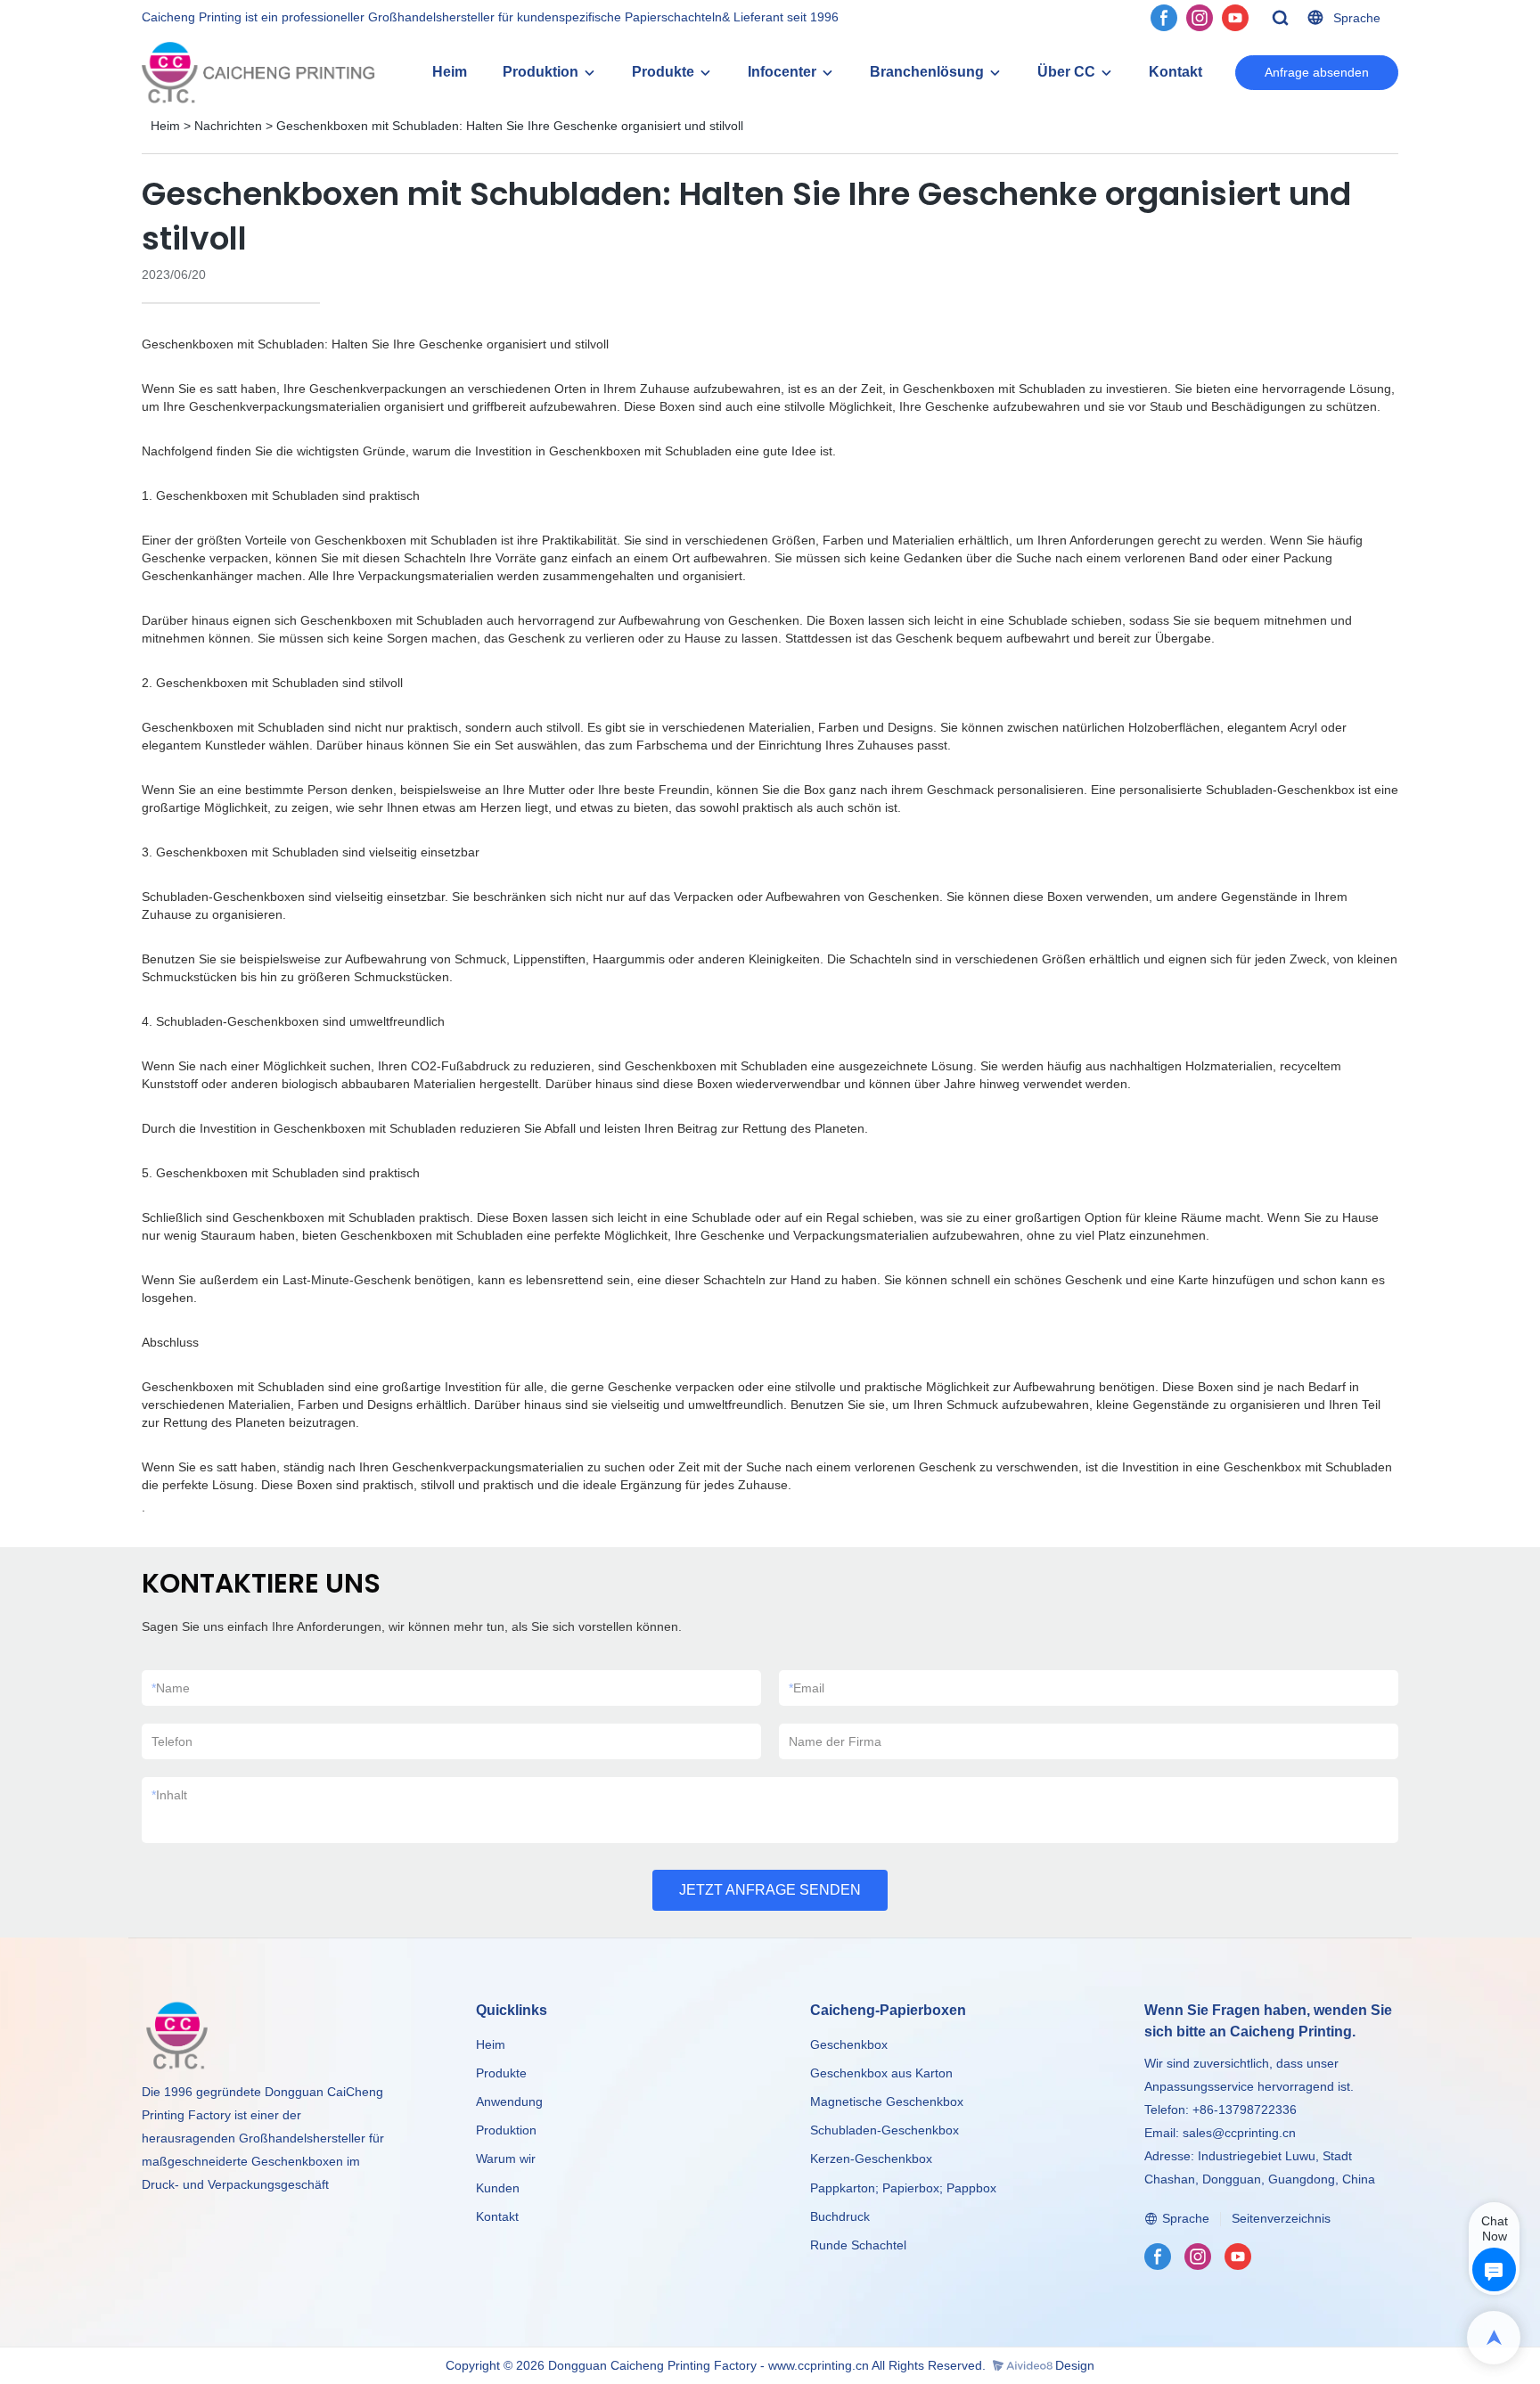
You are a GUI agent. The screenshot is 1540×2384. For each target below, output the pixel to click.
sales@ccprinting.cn (1239, 2133)
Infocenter (782, 72)
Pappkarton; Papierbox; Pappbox (903, 2188)
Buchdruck (840, 2216)
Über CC (1066, 72)
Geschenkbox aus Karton (881, 2073)
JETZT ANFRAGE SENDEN (770, 1890)
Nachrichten (228, 126)
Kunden (498, 2188)
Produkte (663, 72)
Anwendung (509, 2101)
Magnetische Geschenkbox (887, 2101)
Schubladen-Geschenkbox (885, 2130)
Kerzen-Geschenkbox (871, 2159)
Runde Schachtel (858, 2245)
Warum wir (506, 2159)
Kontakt (1175, 72)
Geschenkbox (849, 2044)
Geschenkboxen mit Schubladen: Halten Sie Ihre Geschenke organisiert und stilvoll (510, 126)
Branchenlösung (927, 72)
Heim (450, 72)
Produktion (541, 72)
